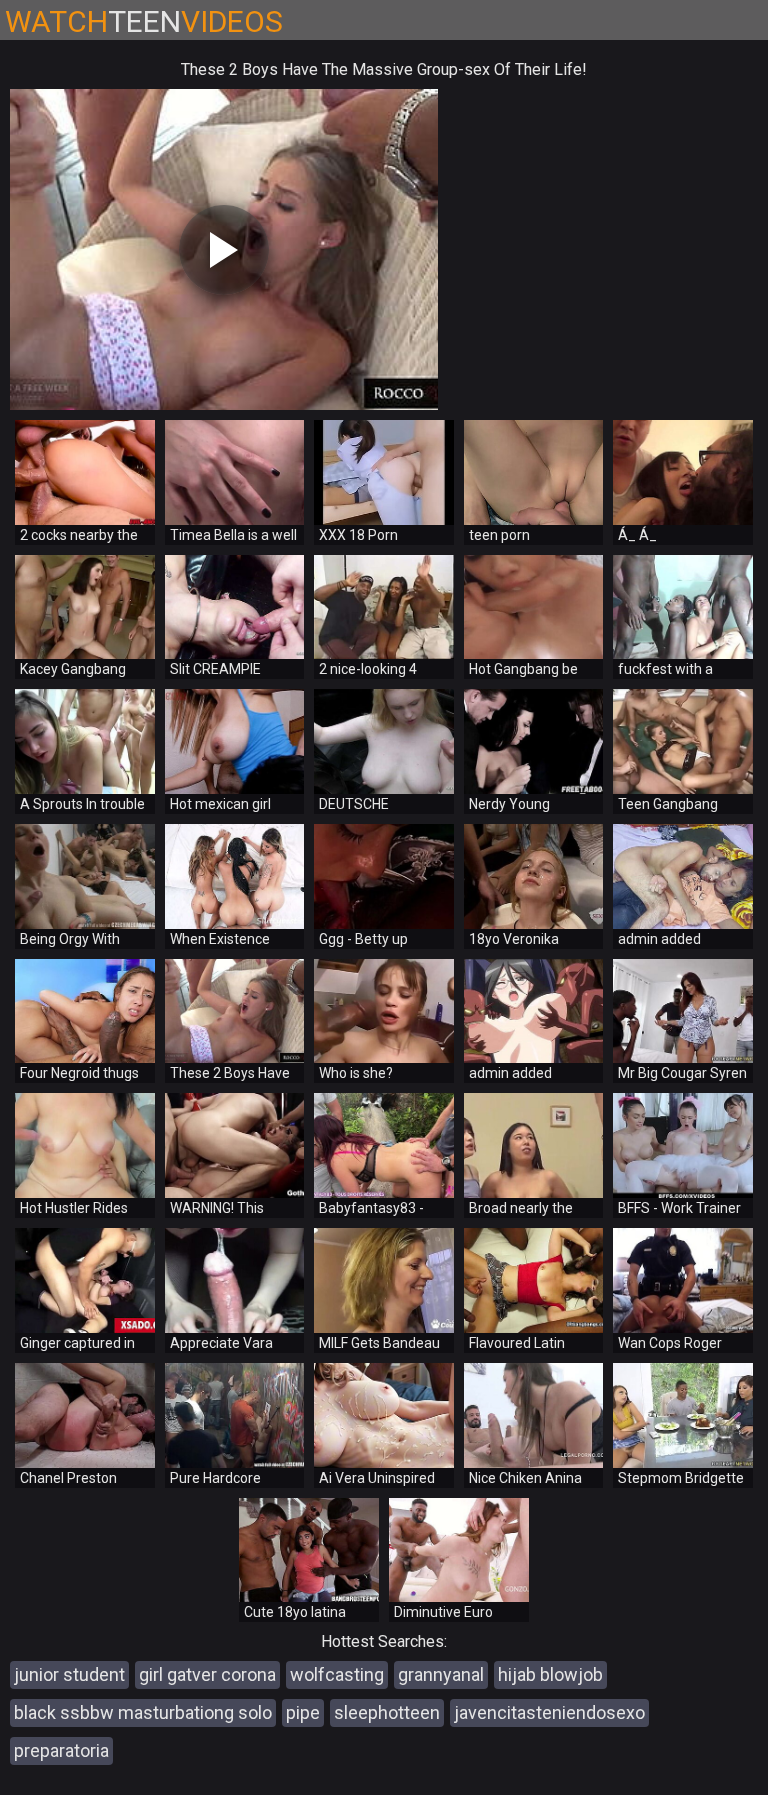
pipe (303, 1712)
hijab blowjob (550, 1674)
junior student (69, 1674)
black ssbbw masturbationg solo (143, 1712)
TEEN (144, 21)
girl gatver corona (207, 1674)
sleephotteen (387, 1712)
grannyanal (441, 1674)
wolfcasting (337, 1674)
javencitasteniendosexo (549, 1712)
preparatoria (61, 1750)
